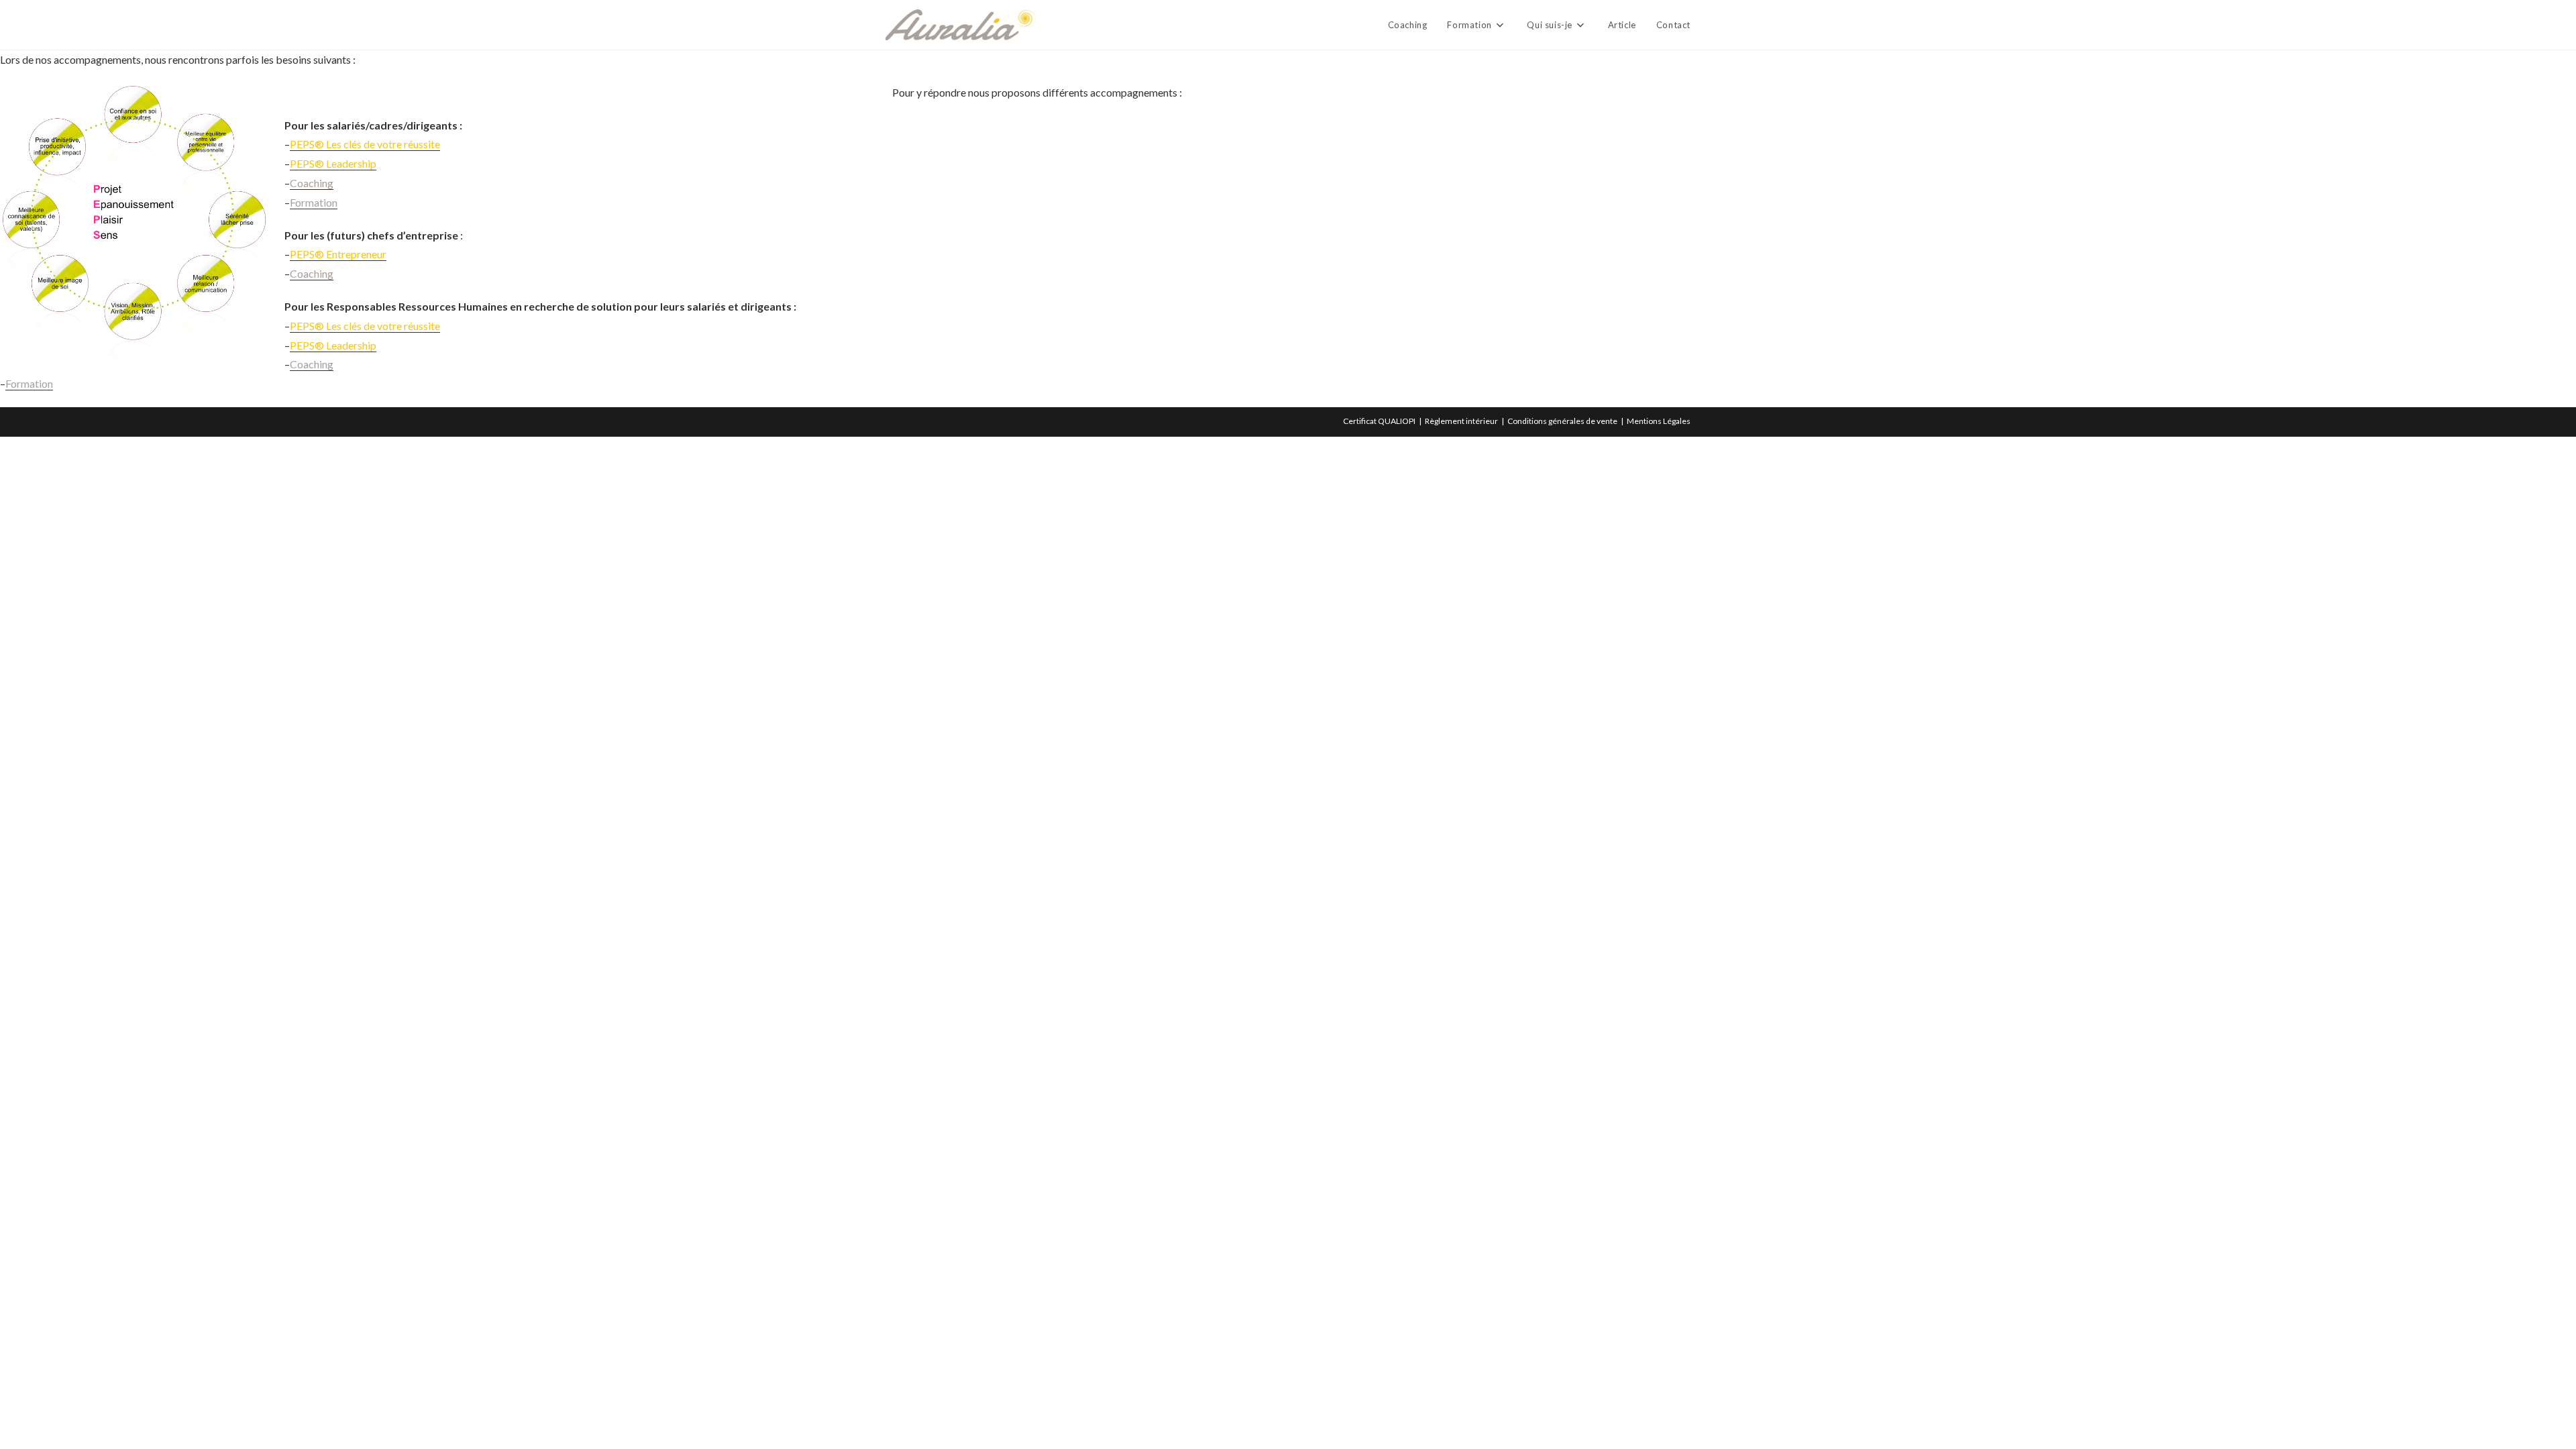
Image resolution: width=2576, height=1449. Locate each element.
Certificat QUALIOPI (1379, 421)
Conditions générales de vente (1562, 421)
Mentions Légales (1659, 421)
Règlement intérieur (1461, 421)
